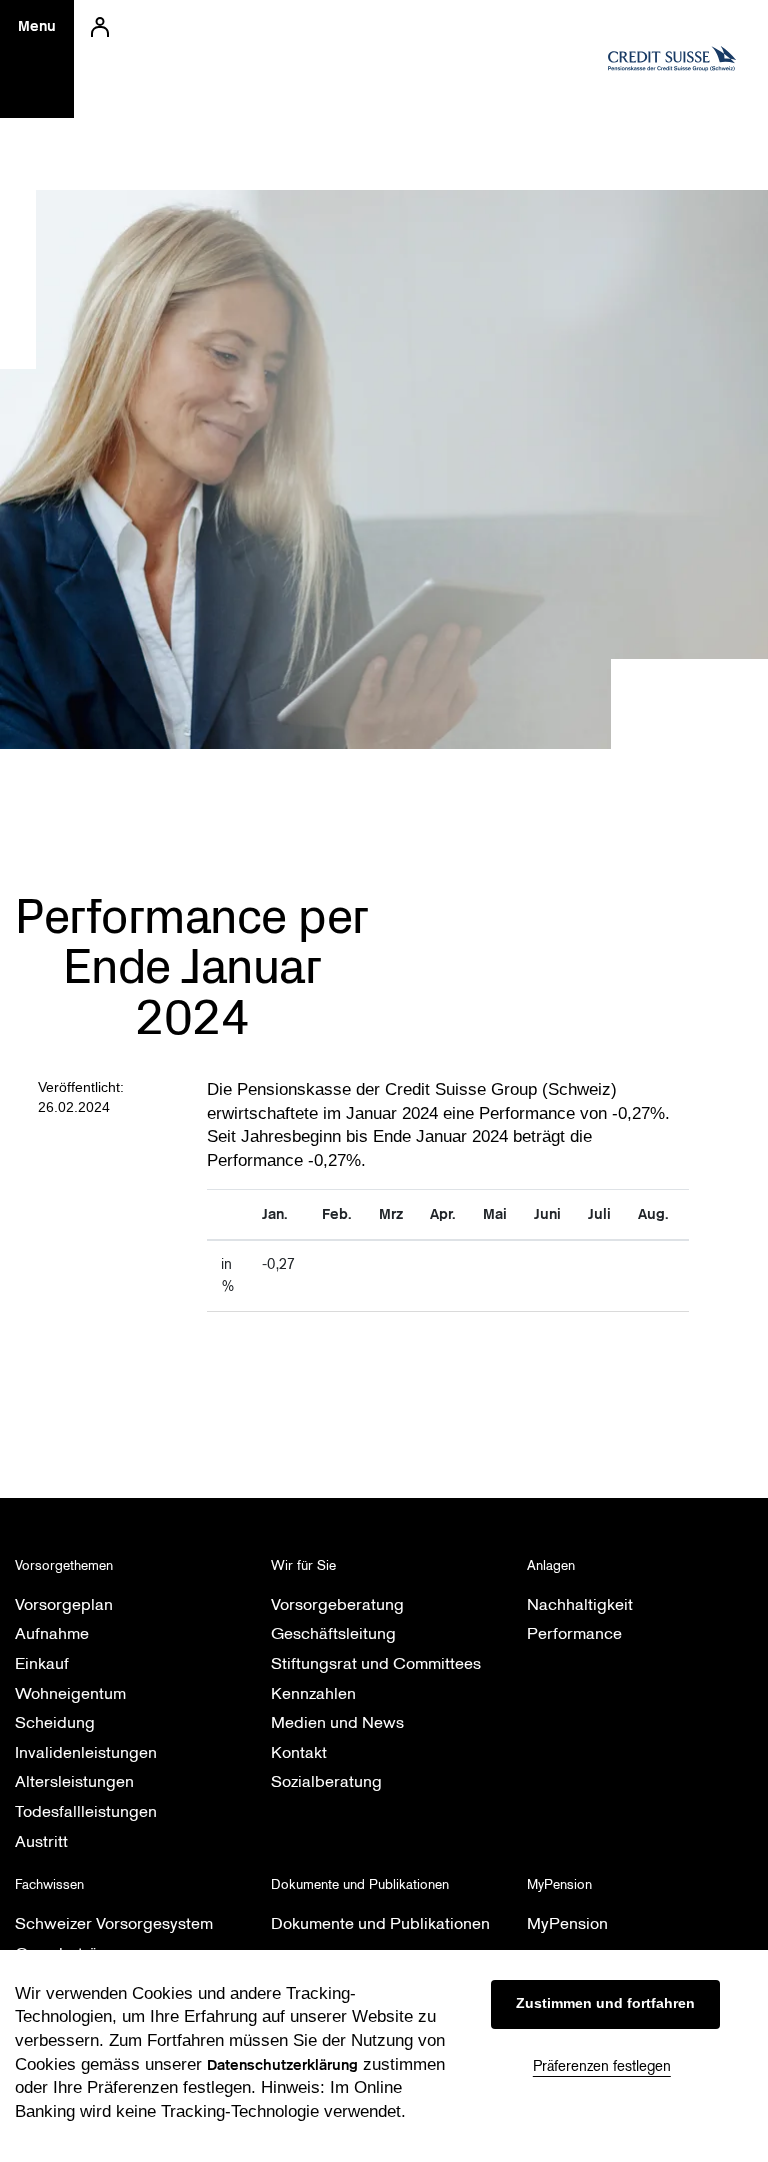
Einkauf (42, 1663)
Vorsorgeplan (64, 1604)
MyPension (567, 1923)
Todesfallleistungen (86, 1811)
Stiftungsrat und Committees (376, 1663)
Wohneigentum (70, 1693)
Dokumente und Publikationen (380, 1923)
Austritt (41, 1841)
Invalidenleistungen (86, 1752)
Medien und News (337, 1722)
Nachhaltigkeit (580, 1604)
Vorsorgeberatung (337, 1604)
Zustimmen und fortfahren (605, 2003)
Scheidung (55, 1722)
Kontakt (299, 1752)
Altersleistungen (74, 1781)
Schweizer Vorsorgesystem (114, 1923)
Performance (574, 1633)
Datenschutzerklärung (282, 2065)
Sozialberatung (326, 1781)
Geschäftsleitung (333, 1633)
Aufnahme (52, 1633)
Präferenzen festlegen (602, 2066)
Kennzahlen (313, 1693)
